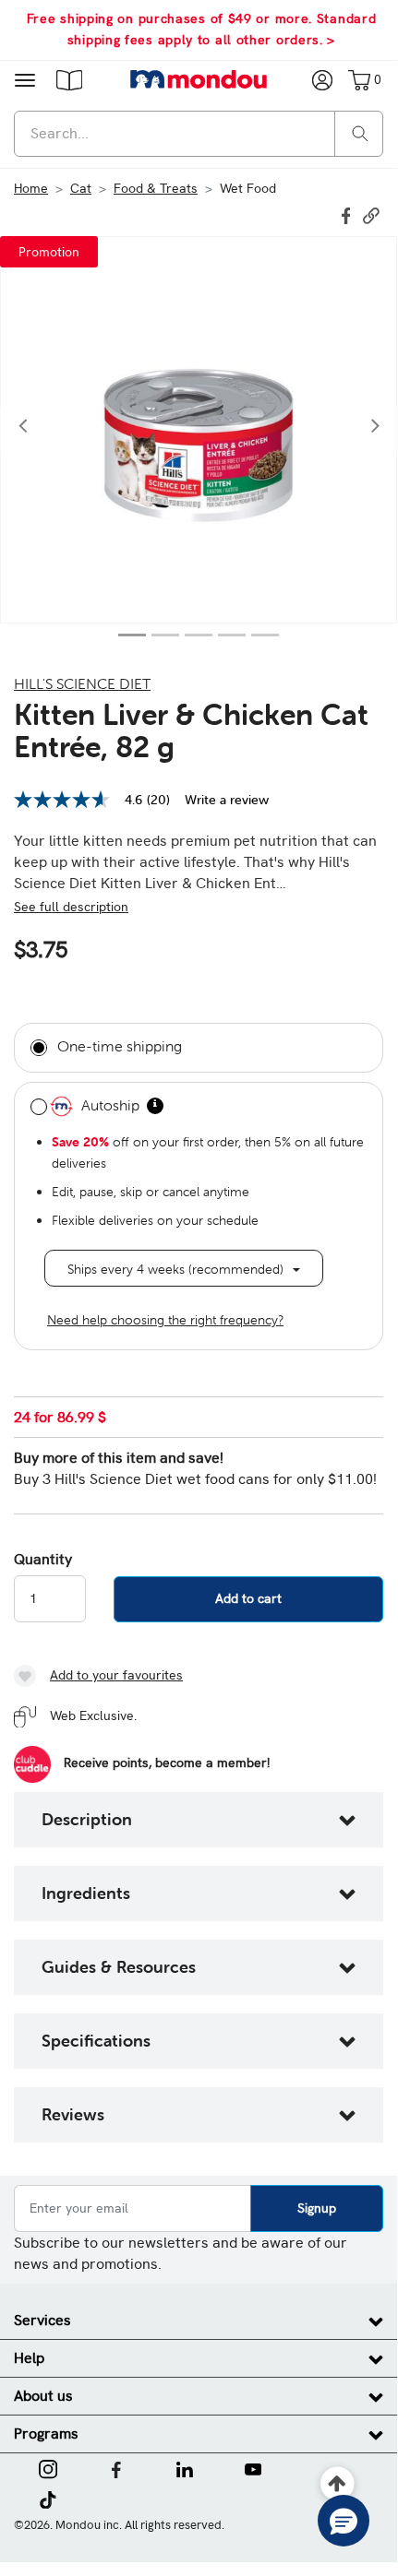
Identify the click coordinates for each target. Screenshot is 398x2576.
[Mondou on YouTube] (253, 2467)
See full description (71, 907)
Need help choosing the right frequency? (165, 1320)
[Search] (360, 132)
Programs (46, 2434)
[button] (69, 79)
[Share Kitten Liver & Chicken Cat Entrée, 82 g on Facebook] (348, 214)
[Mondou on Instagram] (48, 2467)
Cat (81, 188)
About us (43, 2396)
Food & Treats (156, 188)
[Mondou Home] (199, 79)
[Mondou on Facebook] (116, 2467)
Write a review (227, 800)
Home (31, 188)
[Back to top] (338, 2484)
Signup (317, 2208)
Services (42, 2320)
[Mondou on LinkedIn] (185, 2467)
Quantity (43, 1560)
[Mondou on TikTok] (48, 2498)
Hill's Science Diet (82, 683)
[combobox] (199, 134)
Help (29, 2358)
